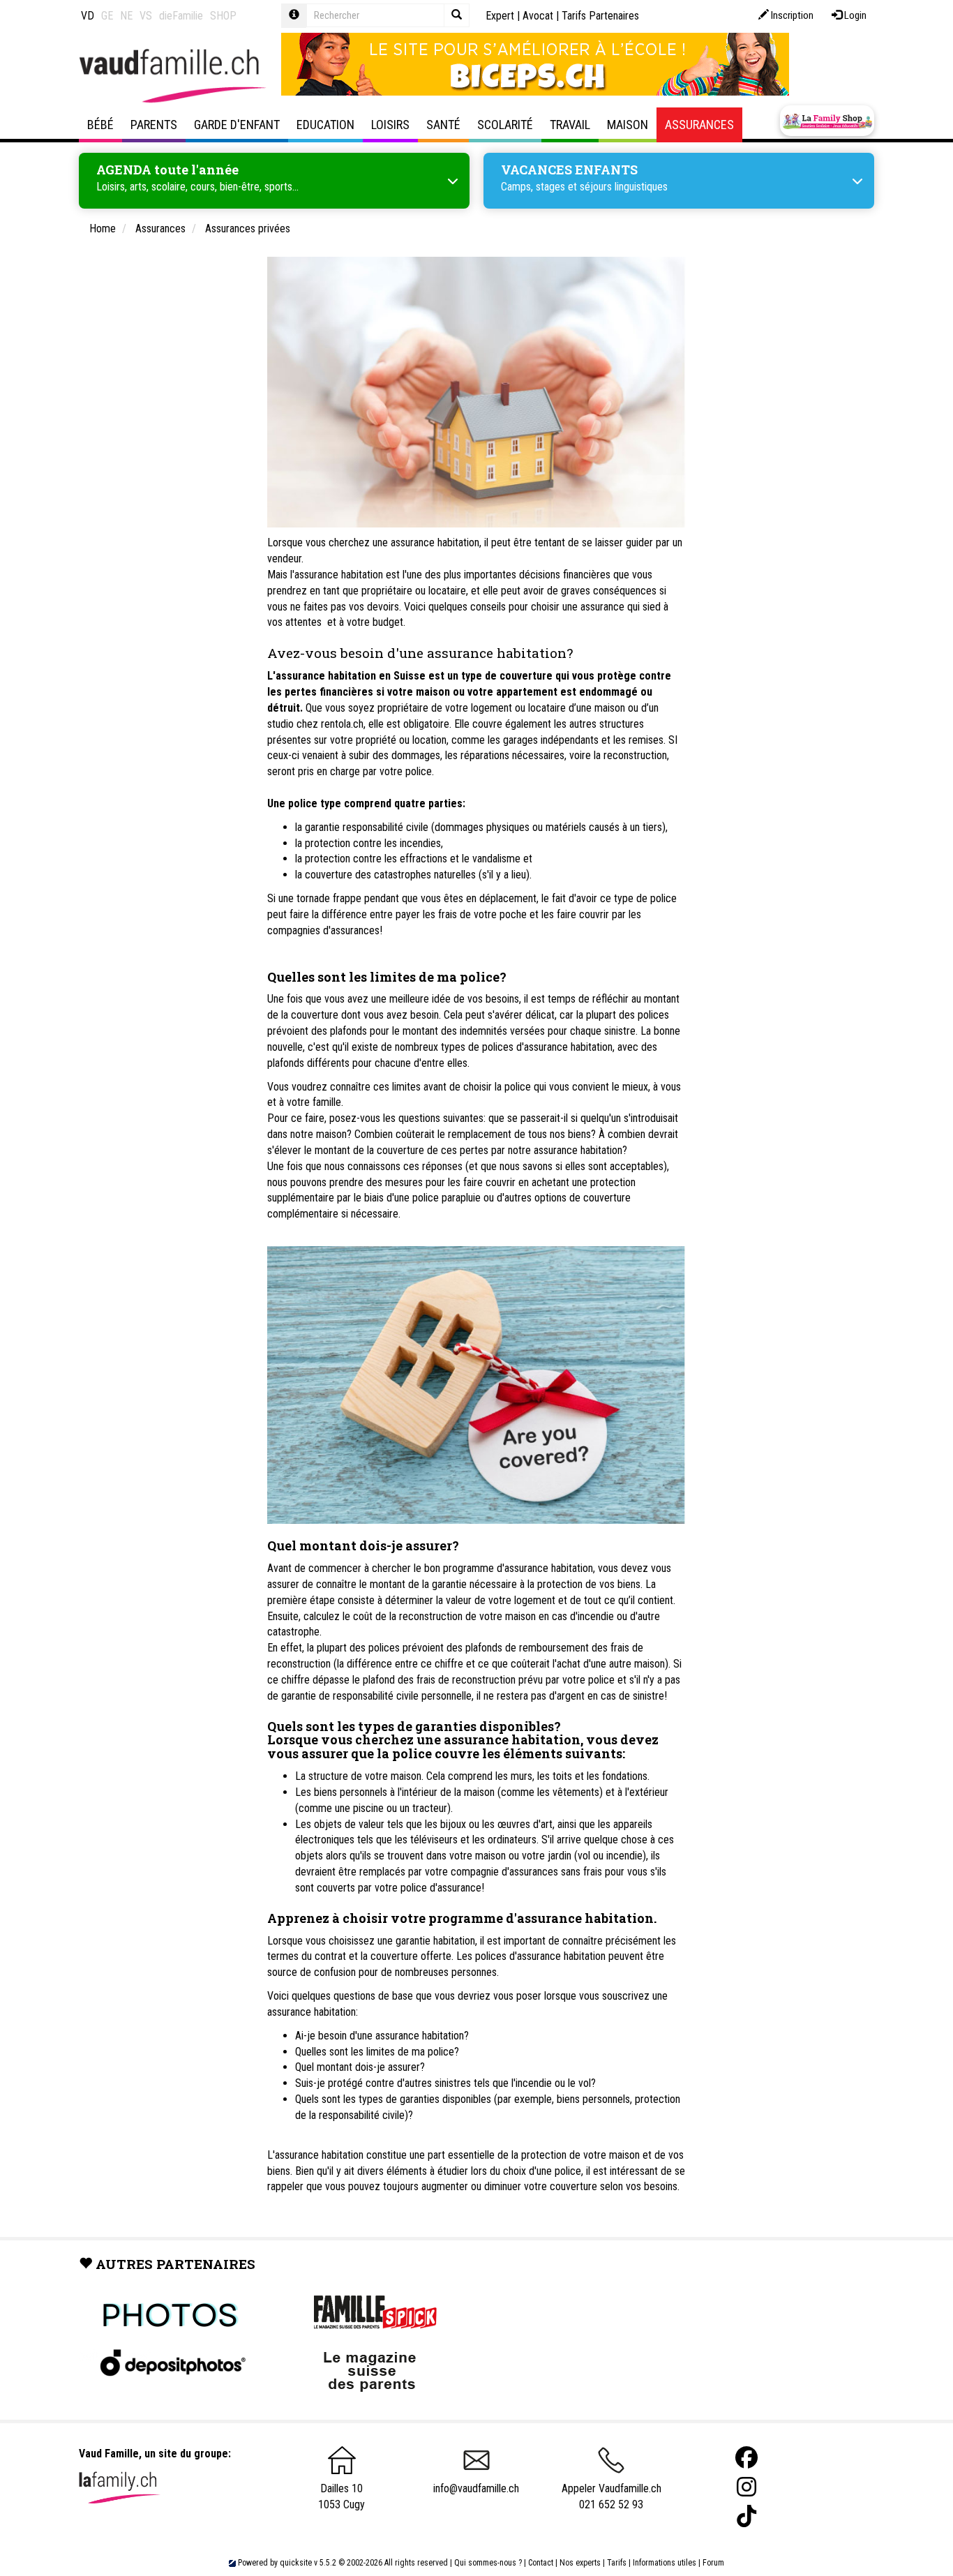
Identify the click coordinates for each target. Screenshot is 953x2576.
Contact (541, 2563)
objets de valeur (349, 1824)
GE (107, 16)
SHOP (223, 16)
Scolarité (505, 125)
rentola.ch (342, 724)
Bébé (100, 125)
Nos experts (580, 2563)
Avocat (538, 16)
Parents (154, 125)
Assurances (699, 125)
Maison (628, 125)
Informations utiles (665, 2563)
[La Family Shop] (827, 121)
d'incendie (592, 1616)
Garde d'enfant (237, 125)
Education (325, 125)
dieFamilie (181, 16)
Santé (443, 125)
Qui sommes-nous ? (488, 2563)
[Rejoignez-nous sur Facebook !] (746, 2458)
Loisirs (390, 125)
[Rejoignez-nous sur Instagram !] (746, 2487)
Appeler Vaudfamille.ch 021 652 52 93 (611, 2496)
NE (126, 16)
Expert (500, 16)
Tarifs (617, 2563)
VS (146, 16)
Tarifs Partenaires (600, 16)
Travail (570, 125)
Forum (713, 2563)
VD (88, 16)
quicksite (296, 2563)
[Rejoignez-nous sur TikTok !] (746, 2516)
